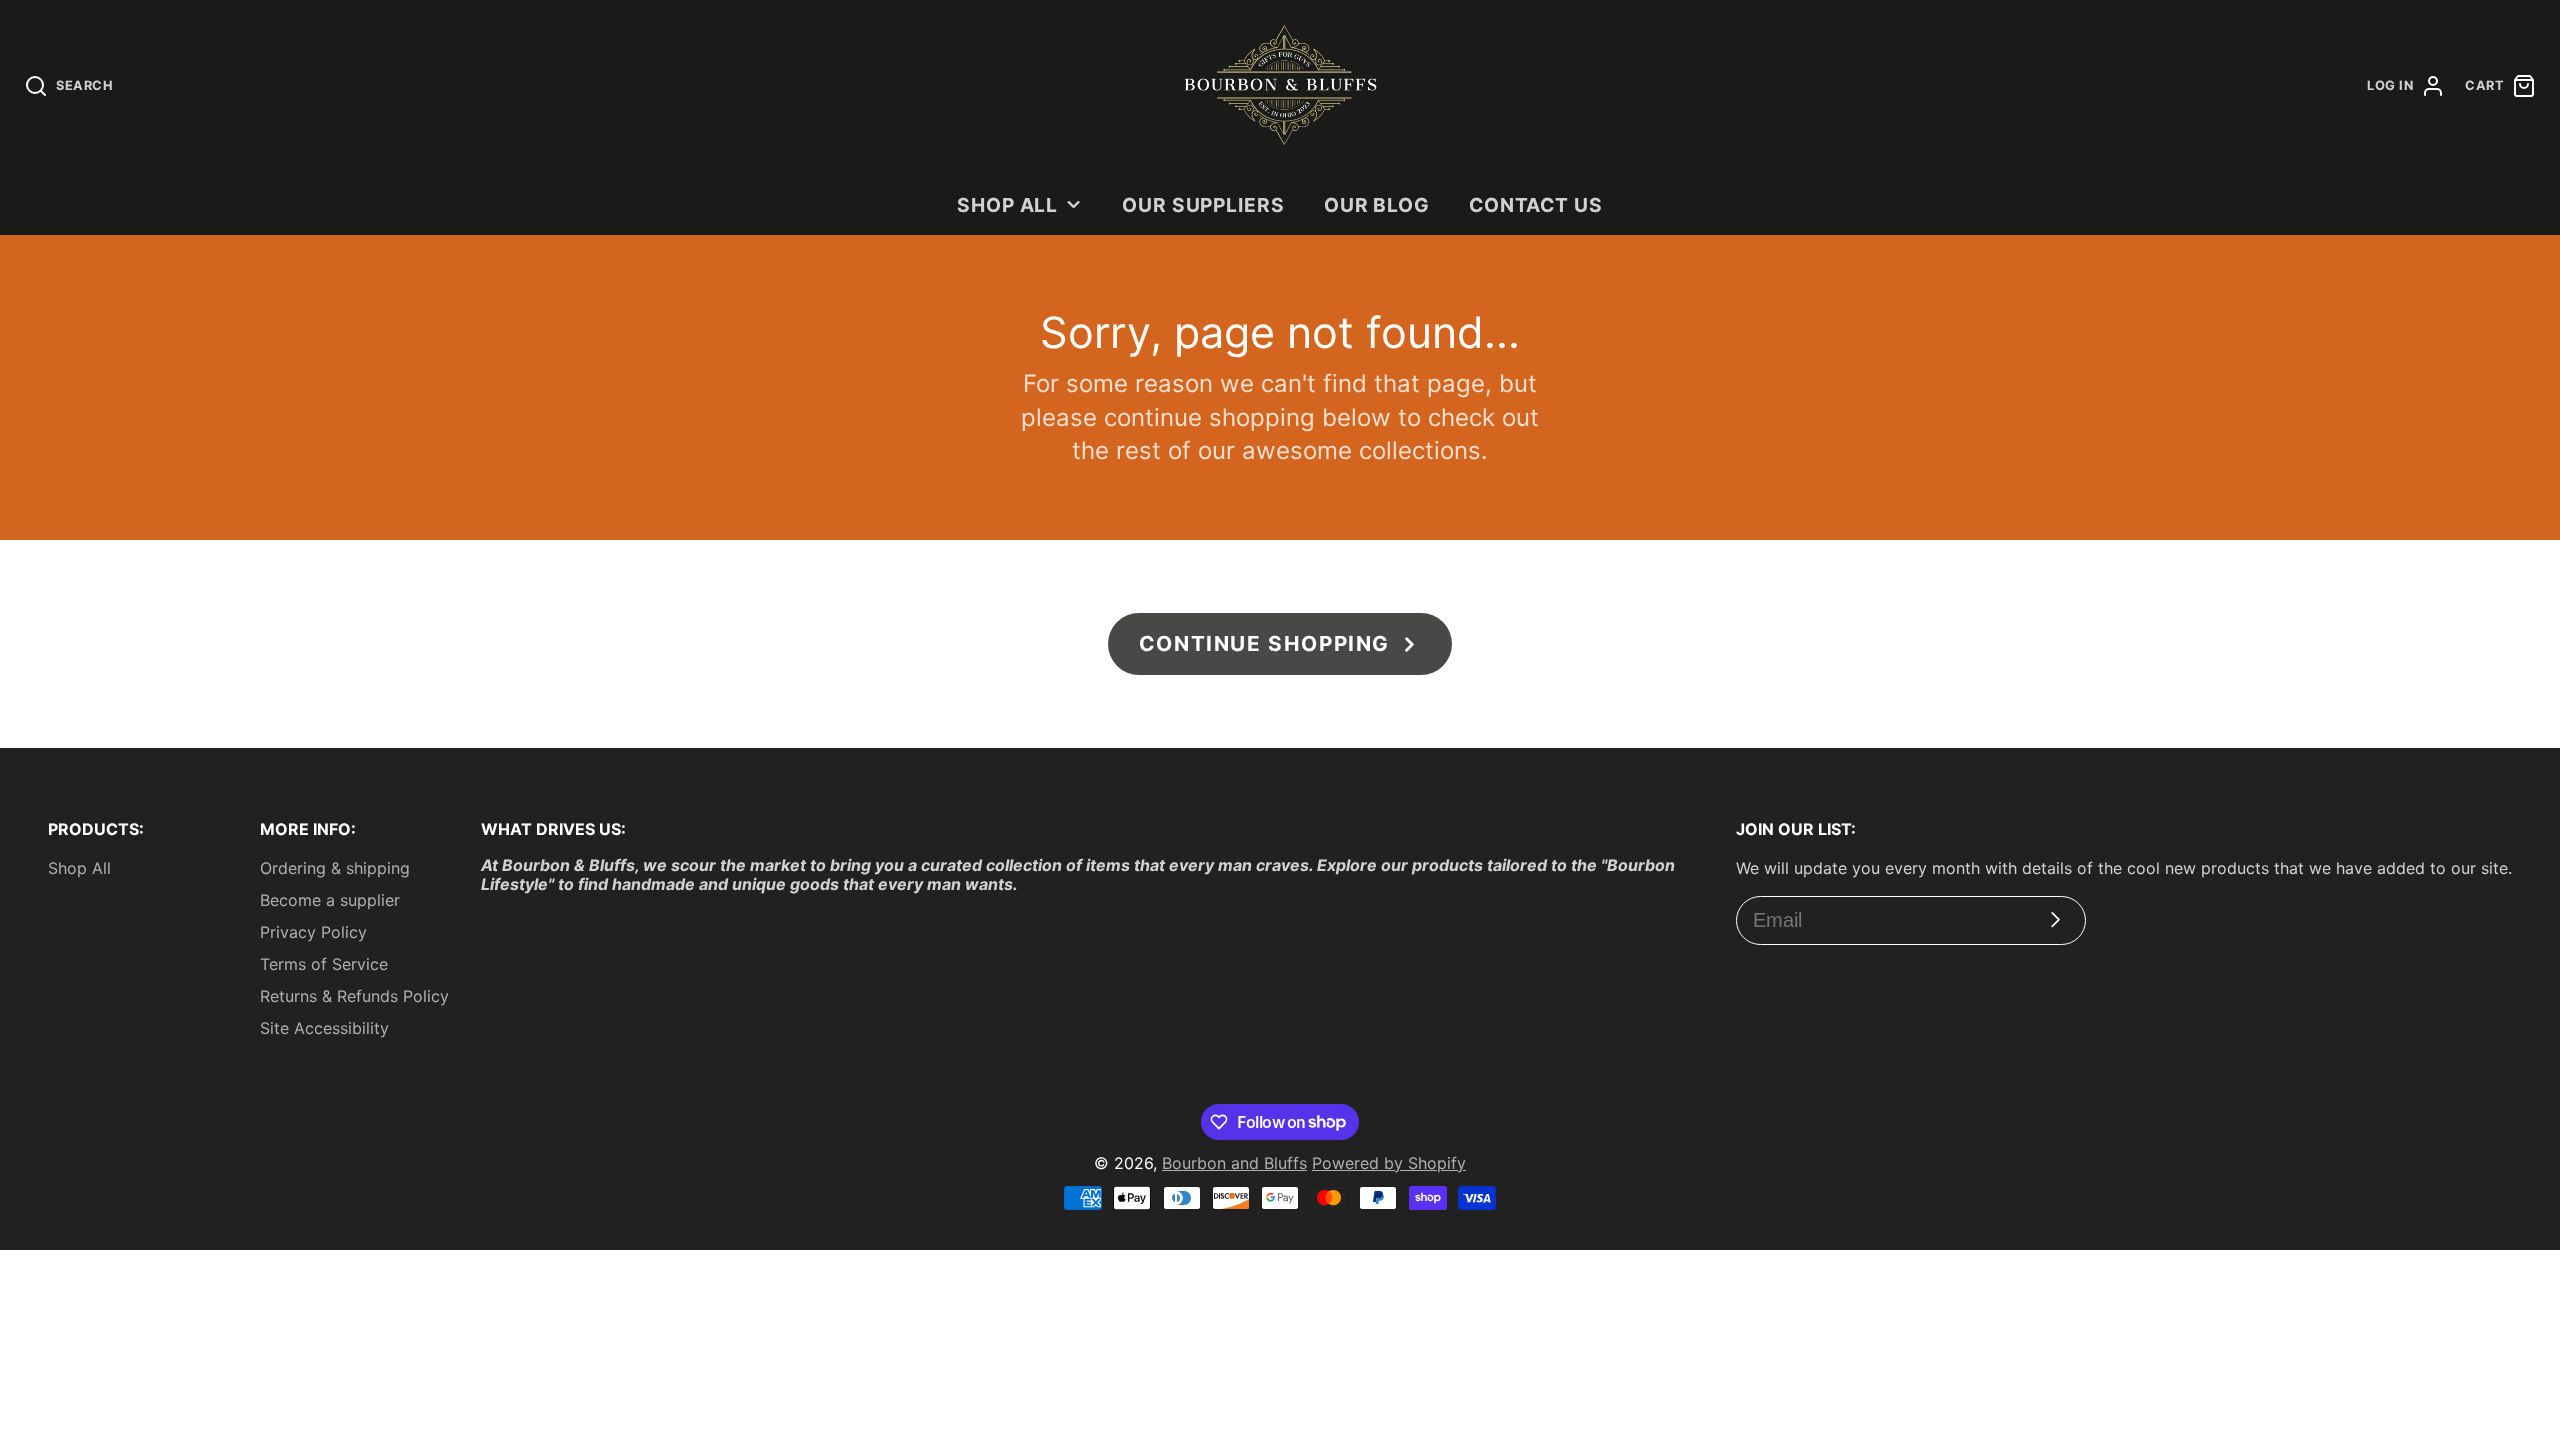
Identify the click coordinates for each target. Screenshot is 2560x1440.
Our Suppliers (1203, 205)
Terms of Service (324, 964)
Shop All (1008, 205)
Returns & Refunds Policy (354, 996)
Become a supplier (330, 900)
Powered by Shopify (1389, 1163)
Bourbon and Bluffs (1234, 1163)
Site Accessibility (324, 1028)
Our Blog (1377, 205)
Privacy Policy (313, 932)
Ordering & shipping (335, 868)
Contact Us (1536, 205)
